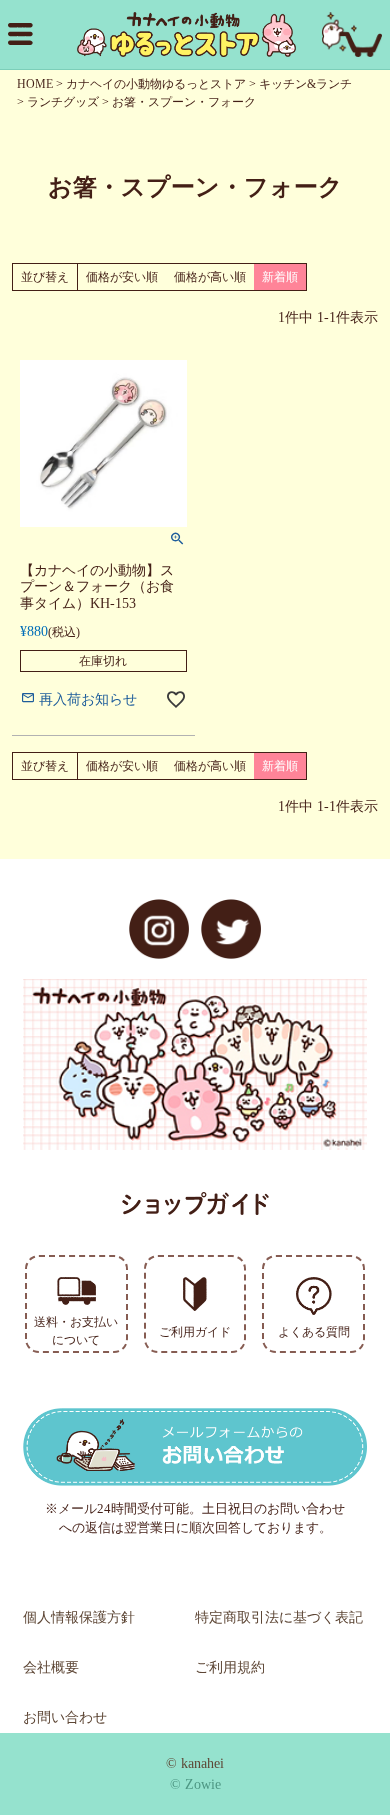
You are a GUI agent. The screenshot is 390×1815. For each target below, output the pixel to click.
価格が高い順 (210, 277)
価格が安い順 (122, 277)
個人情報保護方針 (79, 1617)
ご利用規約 (230, 1667)
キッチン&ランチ (305, 84)
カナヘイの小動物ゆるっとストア (156, 84)
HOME (35, 84)
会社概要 (51, 1667)
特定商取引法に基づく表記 (279, 1617)
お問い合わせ (65, 1717)
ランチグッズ (63, 102)
